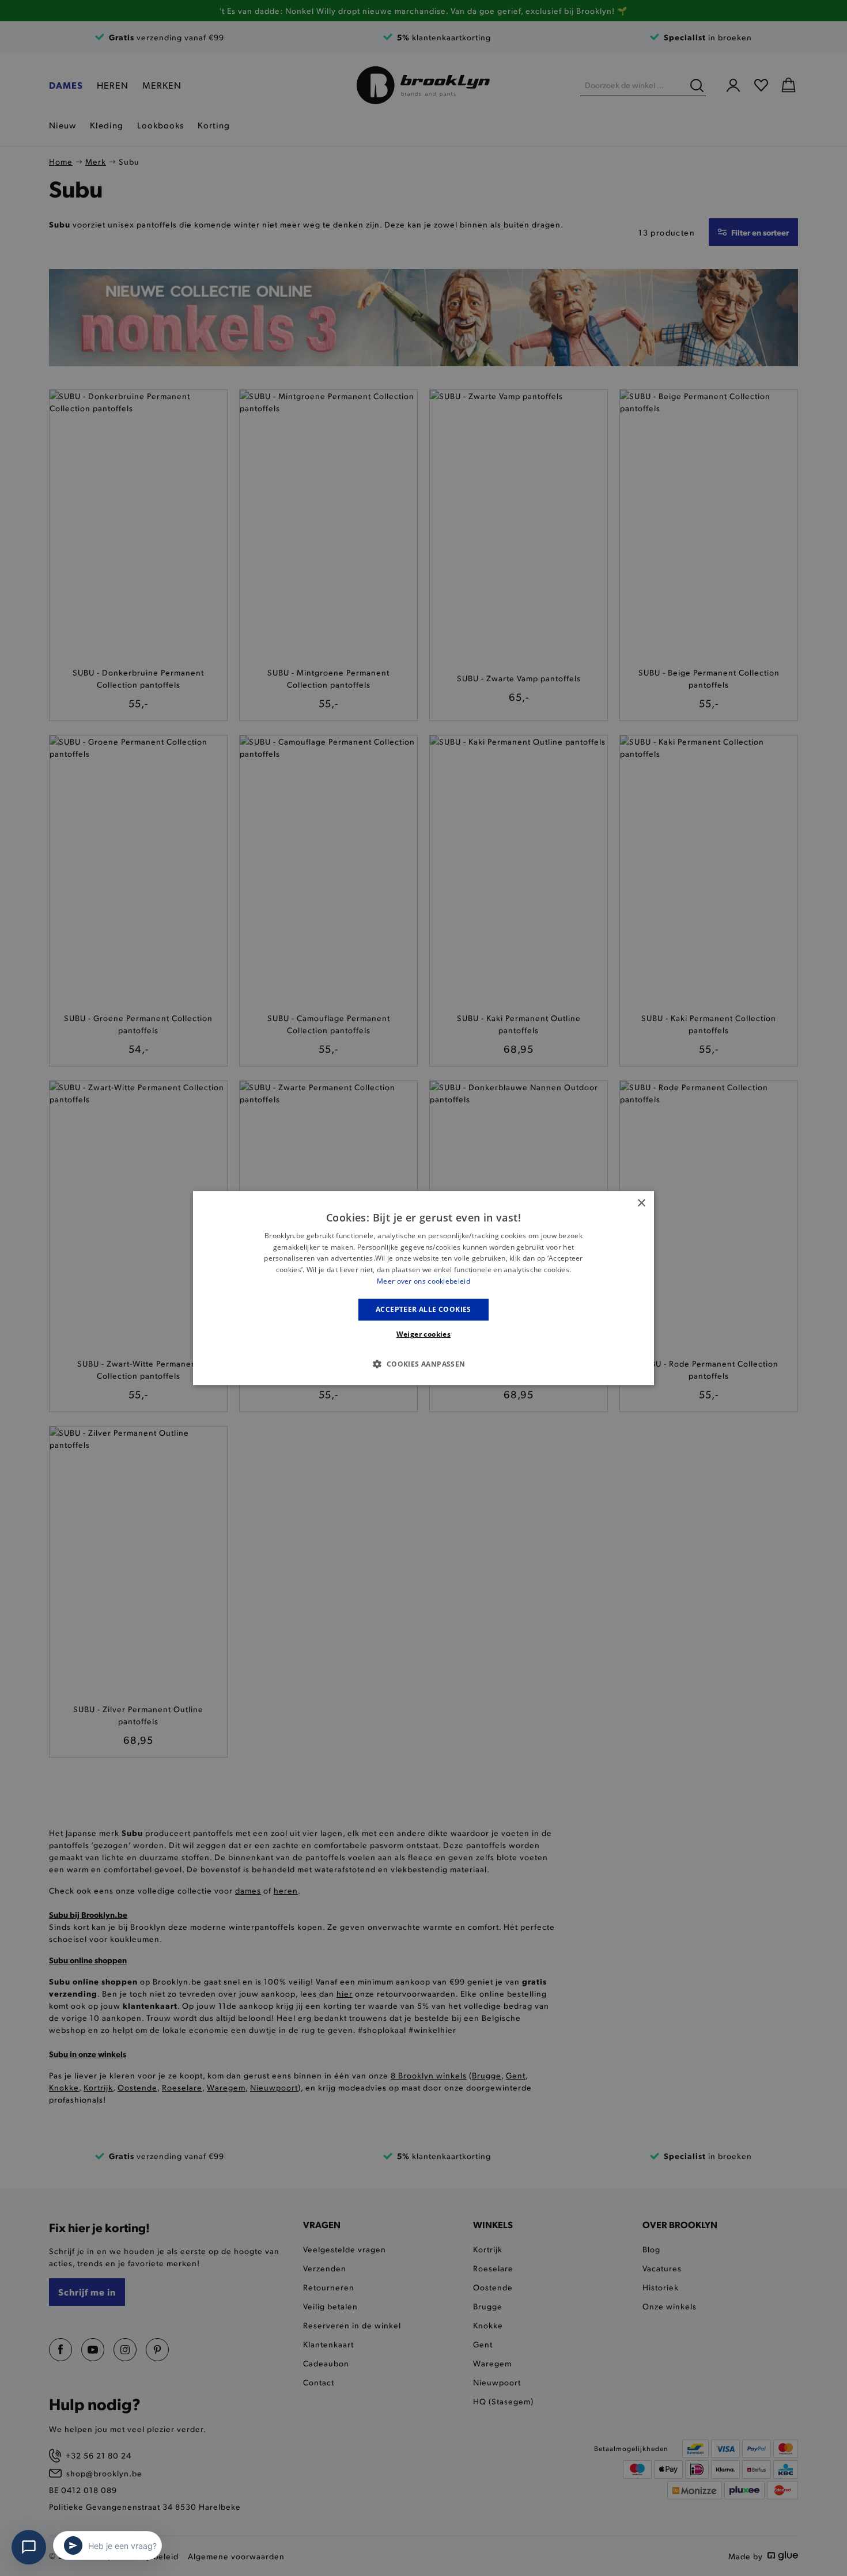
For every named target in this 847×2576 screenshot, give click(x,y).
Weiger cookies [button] (424, 1334)
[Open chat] (29, 2547)
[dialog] (423, 1288)
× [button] (641, 1203)
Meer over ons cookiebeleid (423, 1281)
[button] (423, 1364)
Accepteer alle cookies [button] (423, 1309)
